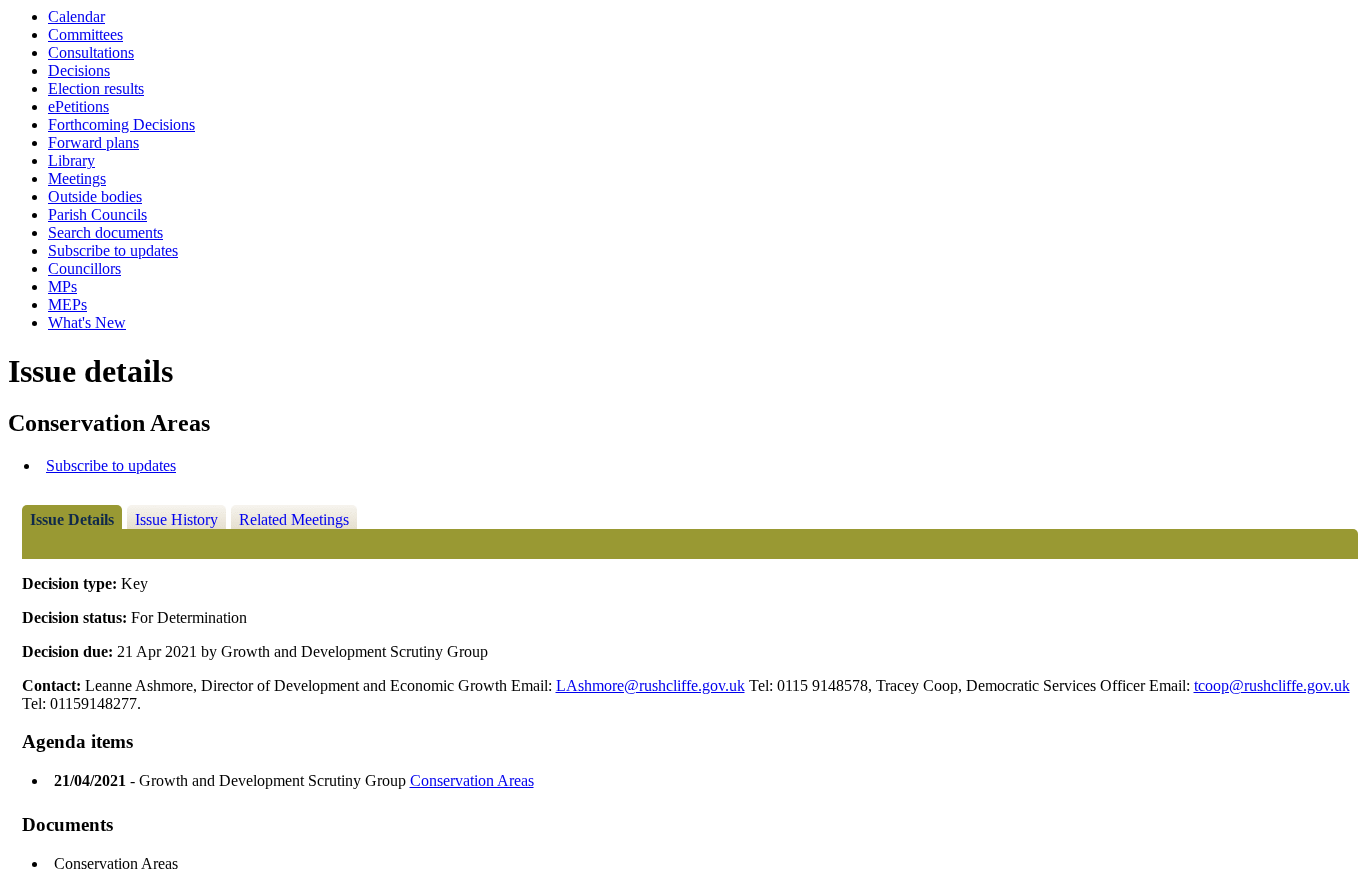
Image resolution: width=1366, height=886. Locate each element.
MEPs (67, 304)
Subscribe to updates (113, 250)
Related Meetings (294, 519)
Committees (85, 34)
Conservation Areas (472, 780)
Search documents (105, 232)
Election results (96, 88)
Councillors (84, 268)
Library (71, 160)
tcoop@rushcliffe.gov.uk (1272, 685)
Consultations (91, 52)
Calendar (76, 16)
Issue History (176, 519)
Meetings (77, 178)
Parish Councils (97, 214)
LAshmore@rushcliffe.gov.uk (650, 685)
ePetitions (78, 106)
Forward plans (93, 142)
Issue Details (72, 519)
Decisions (79, 70)
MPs (62, 286)
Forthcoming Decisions (121, 124)
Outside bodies (95, 196)
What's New (87, 322)
